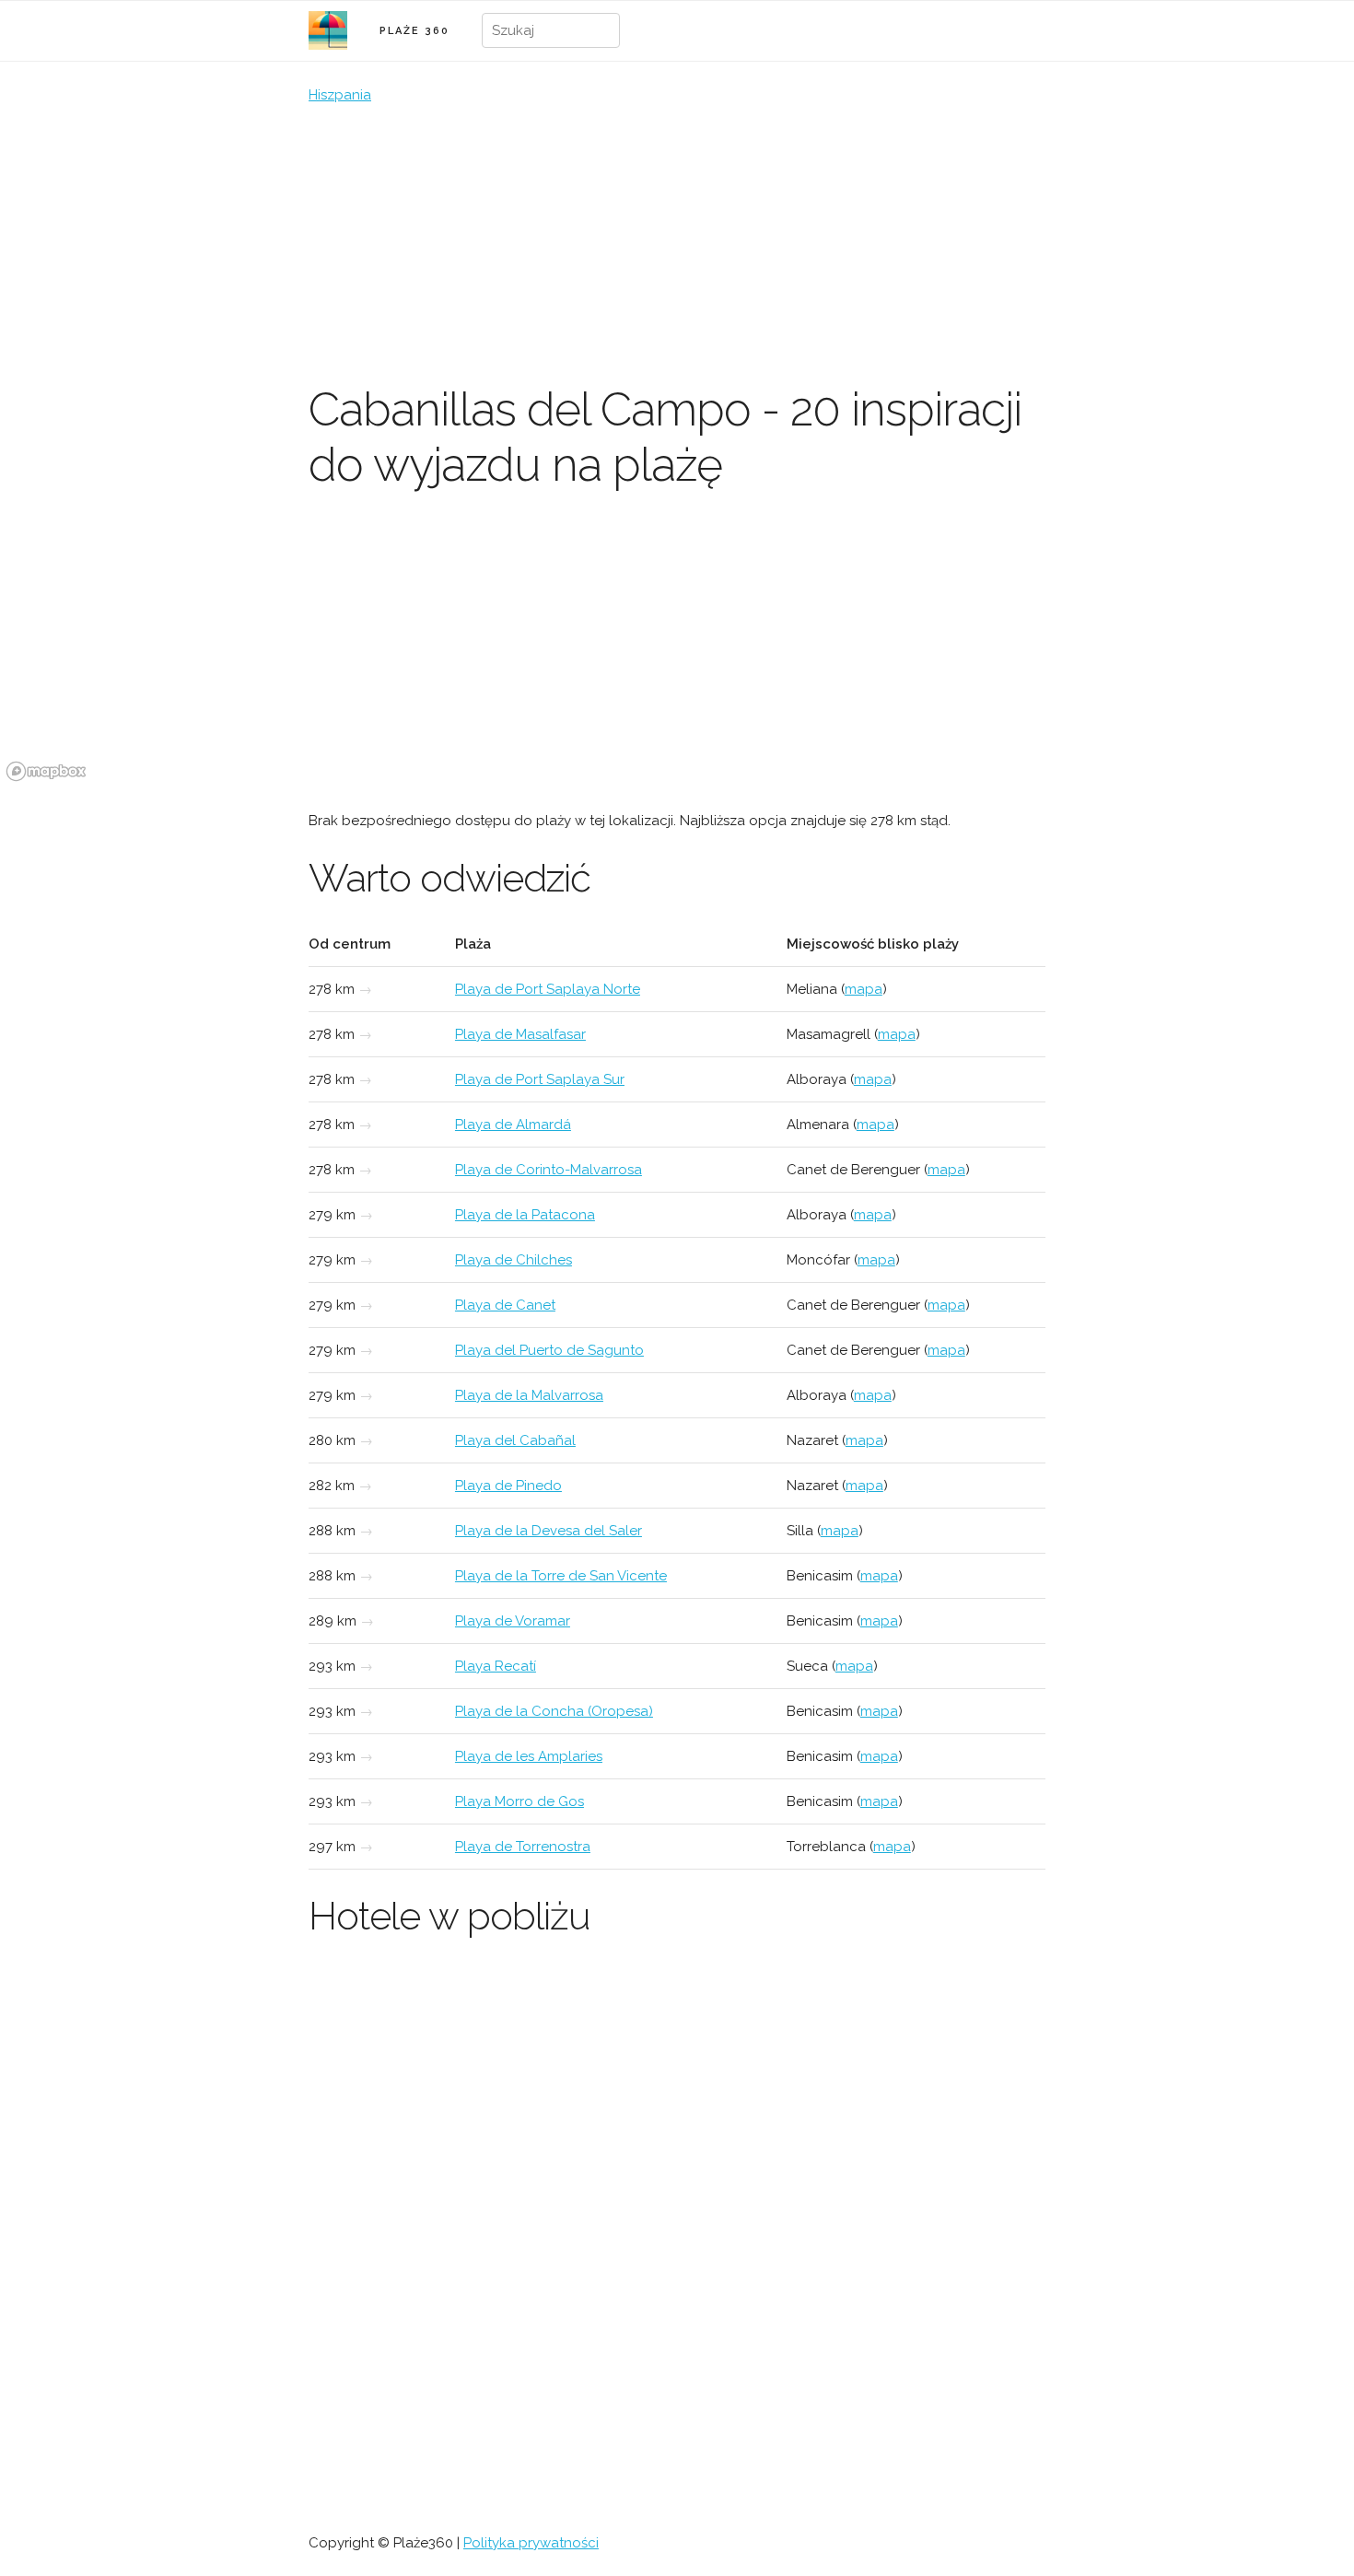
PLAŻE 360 (414, 31)
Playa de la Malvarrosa (529, 1395)
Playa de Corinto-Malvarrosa (549, 1170)
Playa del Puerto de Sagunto (549, 1350)
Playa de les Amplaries (529, 1756)
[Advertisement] (677, 244)
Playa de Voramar (513, 1621)
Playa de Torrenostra (523, 1847)
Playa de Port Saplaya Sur (540, 1079)
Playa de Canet (505, 1305)
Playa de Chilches (514, 1260)
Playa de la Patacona (525, 1215)
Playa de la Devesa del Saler (549, 1531)
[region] (677, 649)
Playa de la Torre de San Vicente (561, 1576)
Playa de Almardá (513, 1125)
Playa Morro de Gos (519, 1801)
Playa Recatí (496, 1666)
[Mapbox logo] (46, 771)
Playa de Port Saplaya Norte (548, 989)
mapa (864, 989)
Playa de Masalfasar (520, 1034)
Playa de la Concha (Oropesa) (554, 1711)
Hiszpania (340, 95)
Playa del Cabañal (515, 1440)
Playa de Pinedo (508, 1486)
